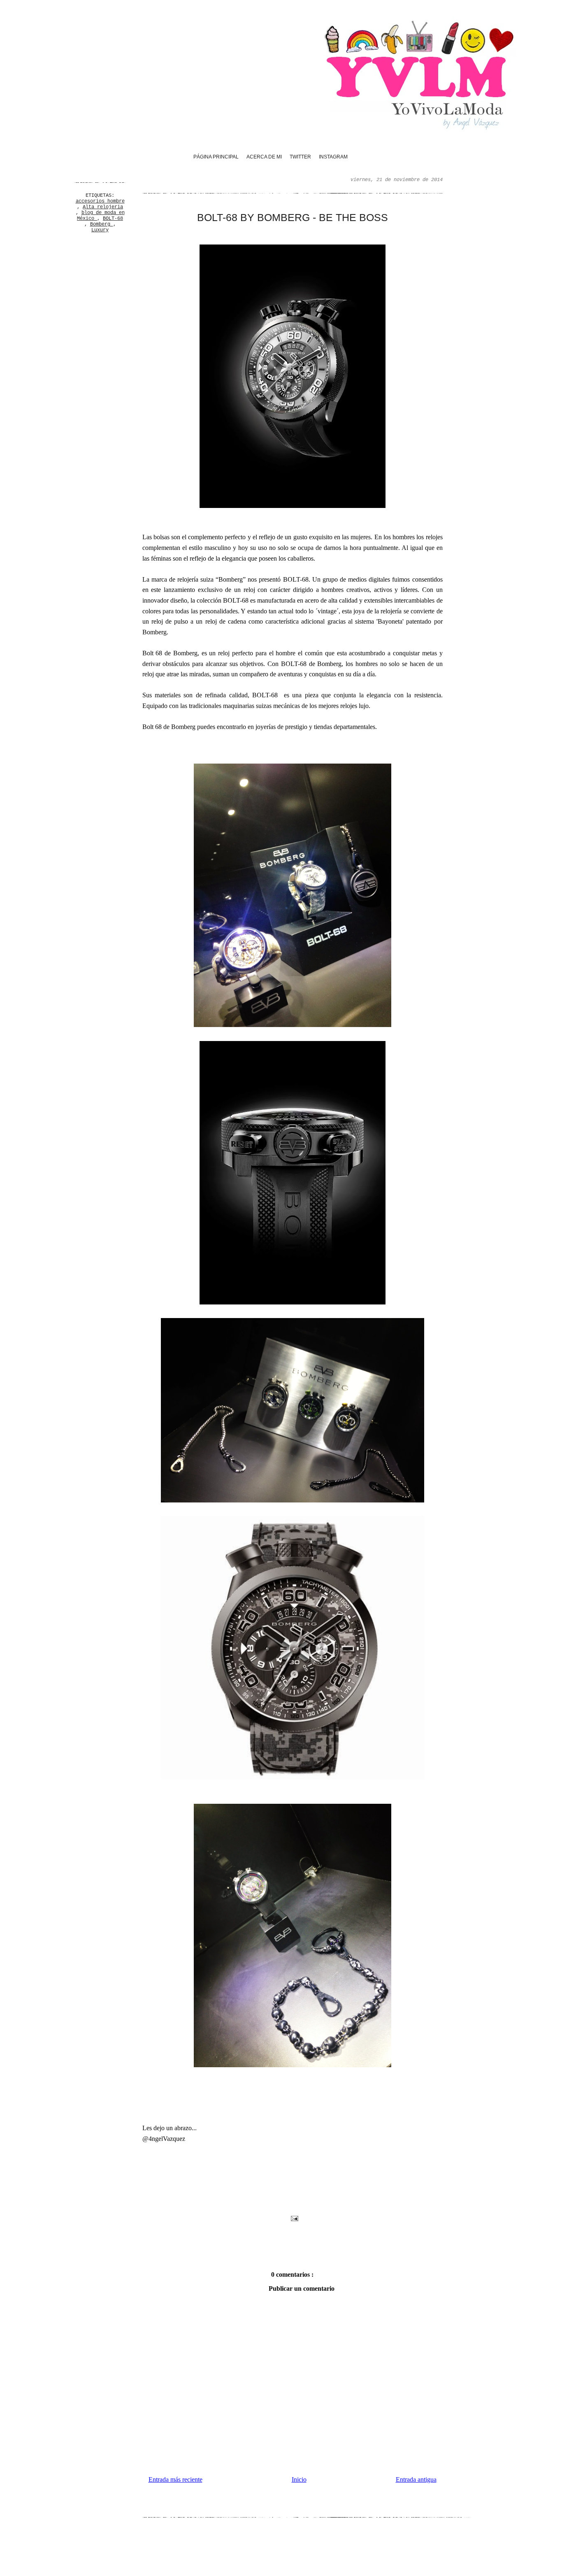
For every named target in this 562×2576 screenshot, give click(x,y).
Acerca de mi (264, 157)
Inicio (299, 2479)
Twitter (300, 157)
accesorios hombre (100, 201)
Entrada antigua (416, 2479)
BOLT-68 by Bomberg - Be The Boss (293, 217)
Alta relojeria (103, 207)
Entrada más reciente (175, 2479)
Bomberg (102, 224)
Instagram (333, 157)
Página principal (216, 157)
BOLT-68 (113, 219)
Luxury (100, 230)
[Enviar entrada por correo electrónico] (294, 2218)
